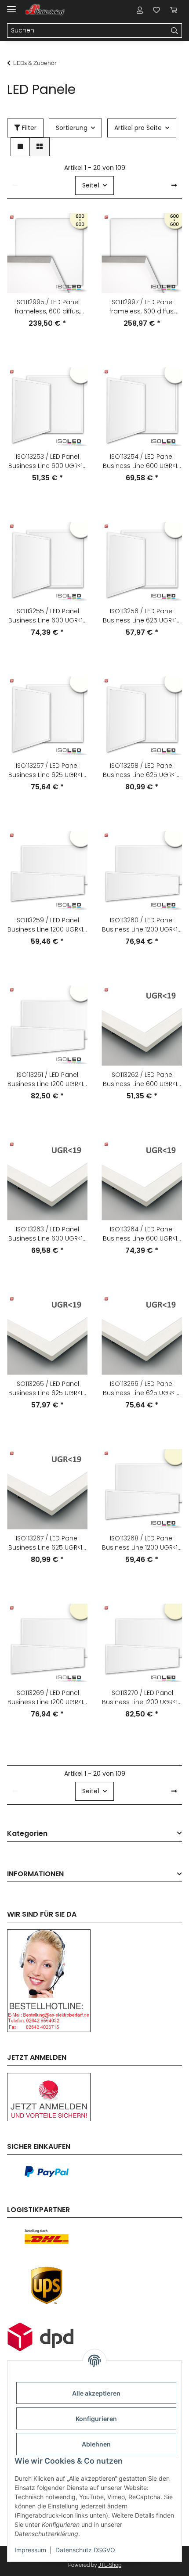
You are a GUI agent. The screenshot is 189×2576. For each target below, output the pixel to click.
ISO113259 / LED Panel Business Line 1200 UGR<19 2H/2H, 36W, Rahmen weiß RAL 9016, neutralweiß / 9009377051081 (47, 925)
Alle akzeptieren (96, 2393)
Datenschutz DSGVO (85, 2550)
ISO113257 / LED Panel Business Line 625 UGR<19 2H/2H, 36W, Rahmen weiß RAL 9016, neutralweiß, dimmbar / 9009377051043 (47, 770)
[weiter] (174, 186)
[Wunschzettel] (156, 10)
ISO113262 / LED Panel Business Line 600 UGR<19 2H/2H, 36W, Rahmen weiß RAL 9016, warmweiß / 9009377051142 (142, 1079)
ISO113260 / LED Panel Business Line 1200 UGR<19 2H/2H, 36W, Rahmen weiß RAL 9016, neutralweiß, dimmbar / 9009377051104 (142, 925)
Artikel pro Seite (138, 128)
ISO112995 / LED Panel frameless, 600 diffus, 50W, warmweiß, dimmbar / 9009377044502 (47, 307)
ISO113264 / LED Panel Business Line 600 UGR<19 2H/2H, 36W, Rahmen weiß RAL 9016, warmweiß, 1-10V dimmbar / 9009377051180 (142, 1234)
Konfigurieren (96, 2419)
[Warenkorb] (174, 10)
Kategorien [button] (27, 1834)
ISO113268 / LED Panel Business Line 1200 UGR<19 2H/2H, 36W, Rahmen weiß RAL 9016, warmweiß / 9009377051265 (142, 1543)
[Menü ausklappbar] (11, 5)
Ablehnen (96, 2444)
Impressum (30, 2550)
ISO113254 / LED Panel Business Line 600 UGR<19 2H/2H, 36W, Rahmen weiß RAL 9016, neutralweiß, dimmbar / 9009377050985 (142, 461)
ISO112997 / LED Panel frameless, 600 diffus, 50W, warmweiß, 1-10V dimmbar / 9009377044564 (142, 307)
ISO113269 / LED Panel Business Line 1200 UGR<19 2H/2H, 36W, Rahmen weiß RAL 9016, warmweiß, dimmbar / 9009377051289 (47, 1698)
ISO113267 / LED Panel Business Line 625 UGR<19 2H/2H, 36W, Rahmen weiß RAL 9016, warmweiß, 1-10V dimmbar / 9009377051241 (47, 1543)
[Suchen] (175, 31)
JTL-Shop (110, 2565)
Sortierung (72, 128)
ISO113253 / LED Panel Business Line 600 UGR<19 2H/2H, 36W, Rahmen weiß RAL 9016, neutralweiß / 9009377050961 (47, 461)
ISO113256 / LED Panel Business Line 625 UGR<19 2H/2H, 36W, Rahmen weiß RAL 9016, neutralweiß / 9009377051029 (142, 616)
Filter (28, 128)
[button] (140, 10)
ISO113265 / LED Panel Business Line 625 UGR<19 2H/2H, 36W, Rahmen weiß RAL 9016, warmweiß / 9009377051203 (47, 1389)
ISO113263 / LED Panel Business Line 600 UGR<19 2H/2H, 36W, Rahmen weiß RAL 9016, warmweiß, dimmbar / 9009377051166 (47, 1234)
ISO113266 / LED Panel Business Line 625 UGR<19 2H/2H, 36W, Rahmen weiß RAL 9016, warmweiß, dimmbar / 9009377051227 (142, 1389)
